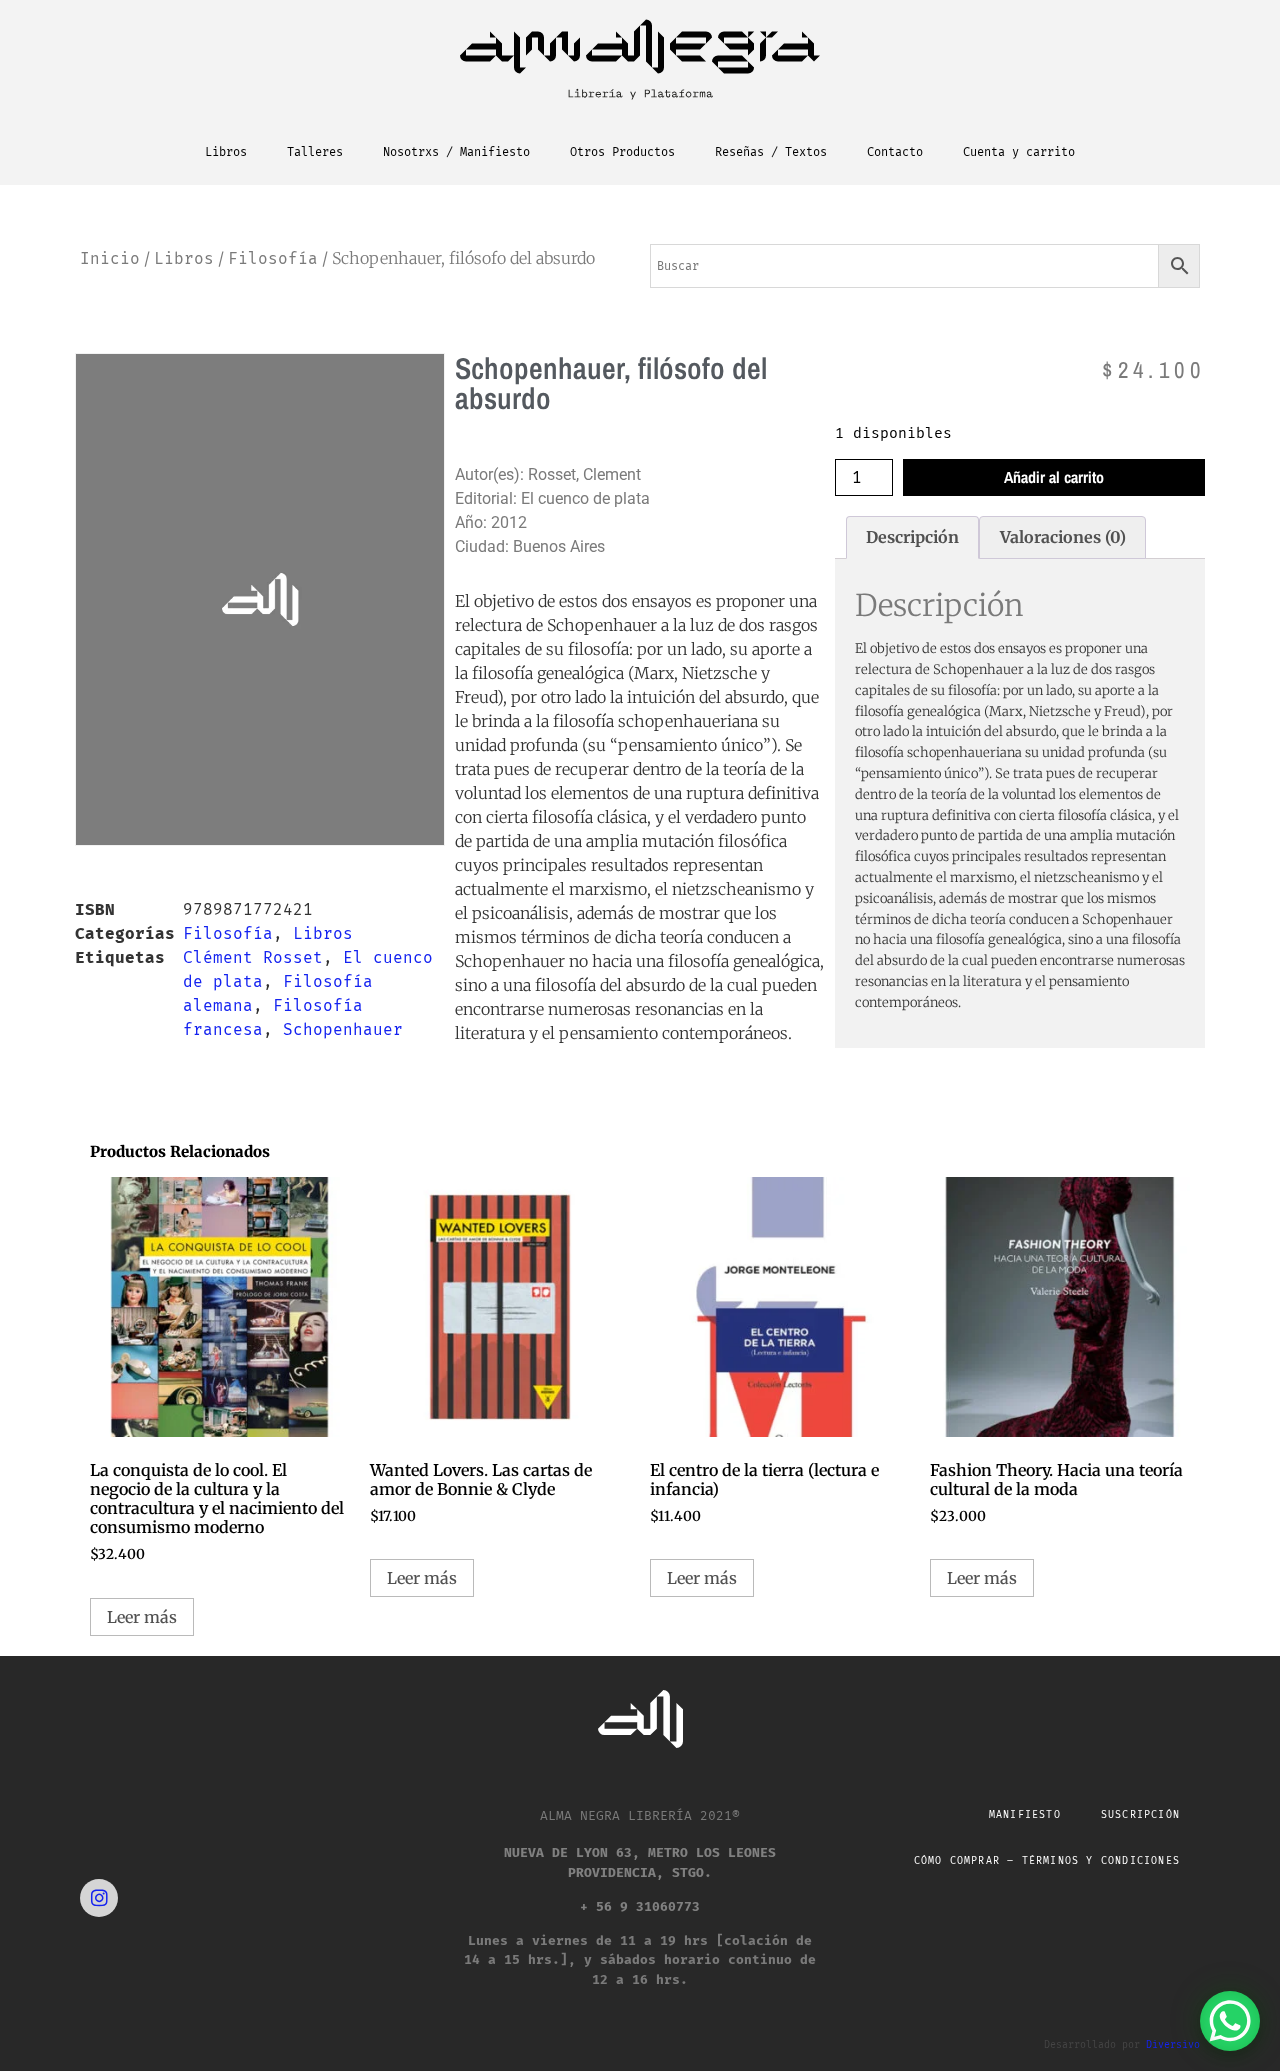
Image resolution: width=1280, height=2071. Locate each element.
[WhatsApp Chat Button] (1230, 2021)
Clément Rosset (253, 957)
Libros (226, 152)
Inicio (110, 258)
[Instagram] (99, 1898)
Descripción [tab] (912, 537)
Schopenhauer (343, 1029)
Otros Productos (622, 152)
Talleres (315, 152)
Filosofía (273, 258)
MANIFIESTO (1025, 1815)
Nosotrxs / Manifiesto (456, 152)
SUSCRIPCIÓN (1140, 1815)
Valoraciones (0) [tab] (1063, 537)
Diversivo (1173, 2045)
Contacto (895, 152)
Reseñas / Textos (771, 152)
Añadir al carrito (1054, 477)
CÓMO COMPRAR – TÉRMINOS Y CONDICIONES (1047, 1861)
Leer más (142, 1617)
